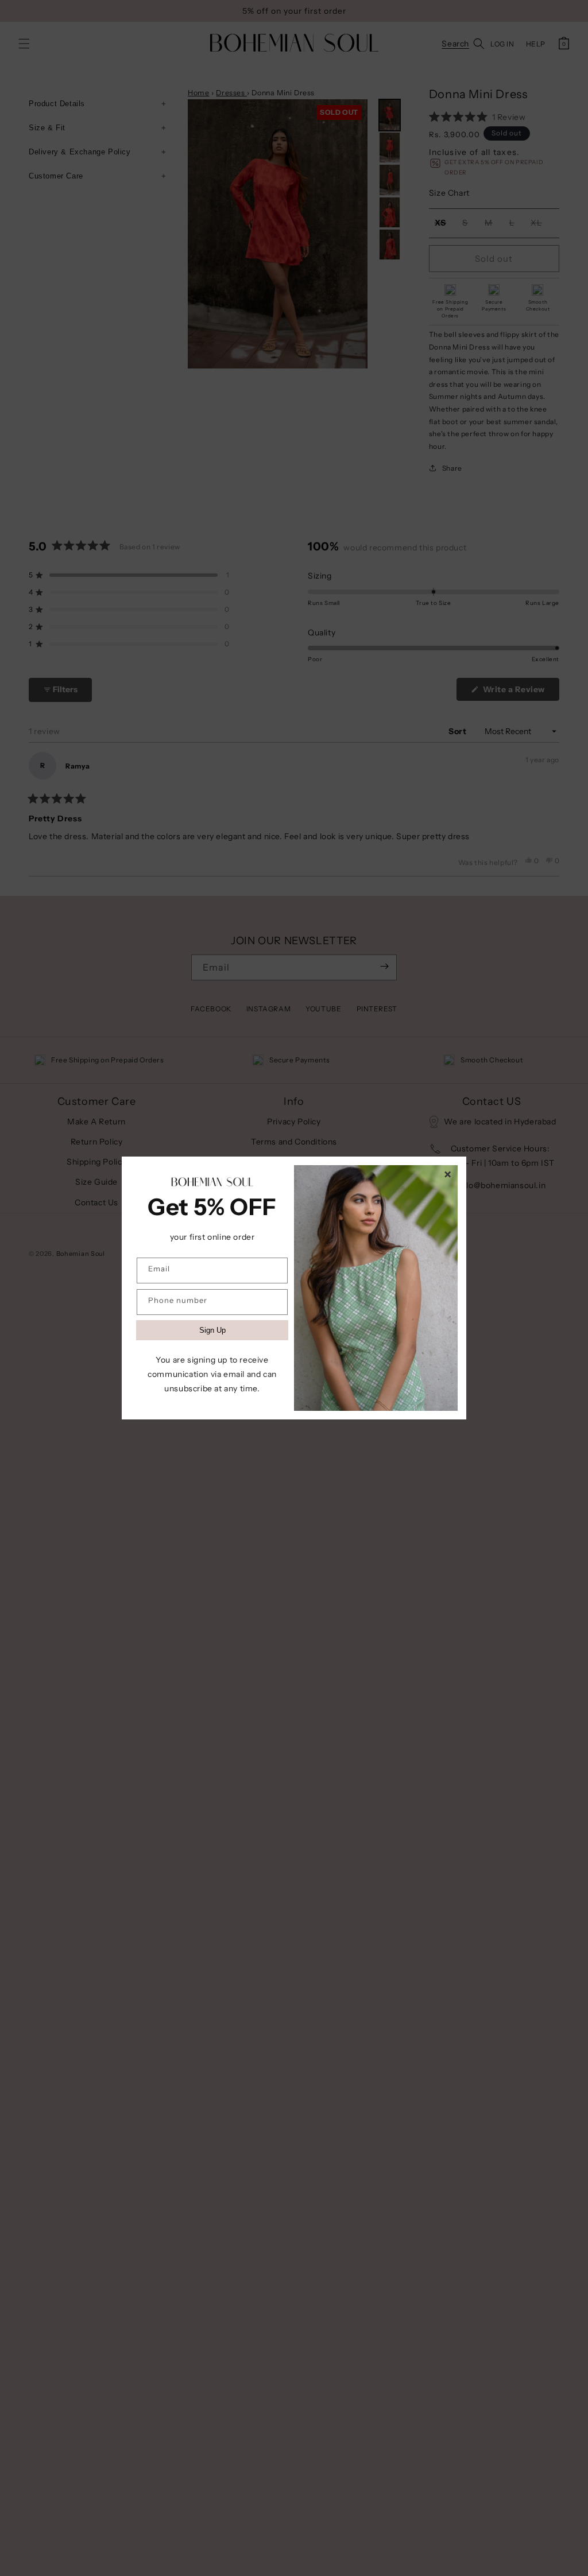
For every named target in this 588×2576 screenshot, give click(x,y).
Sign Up (212, 1330)
